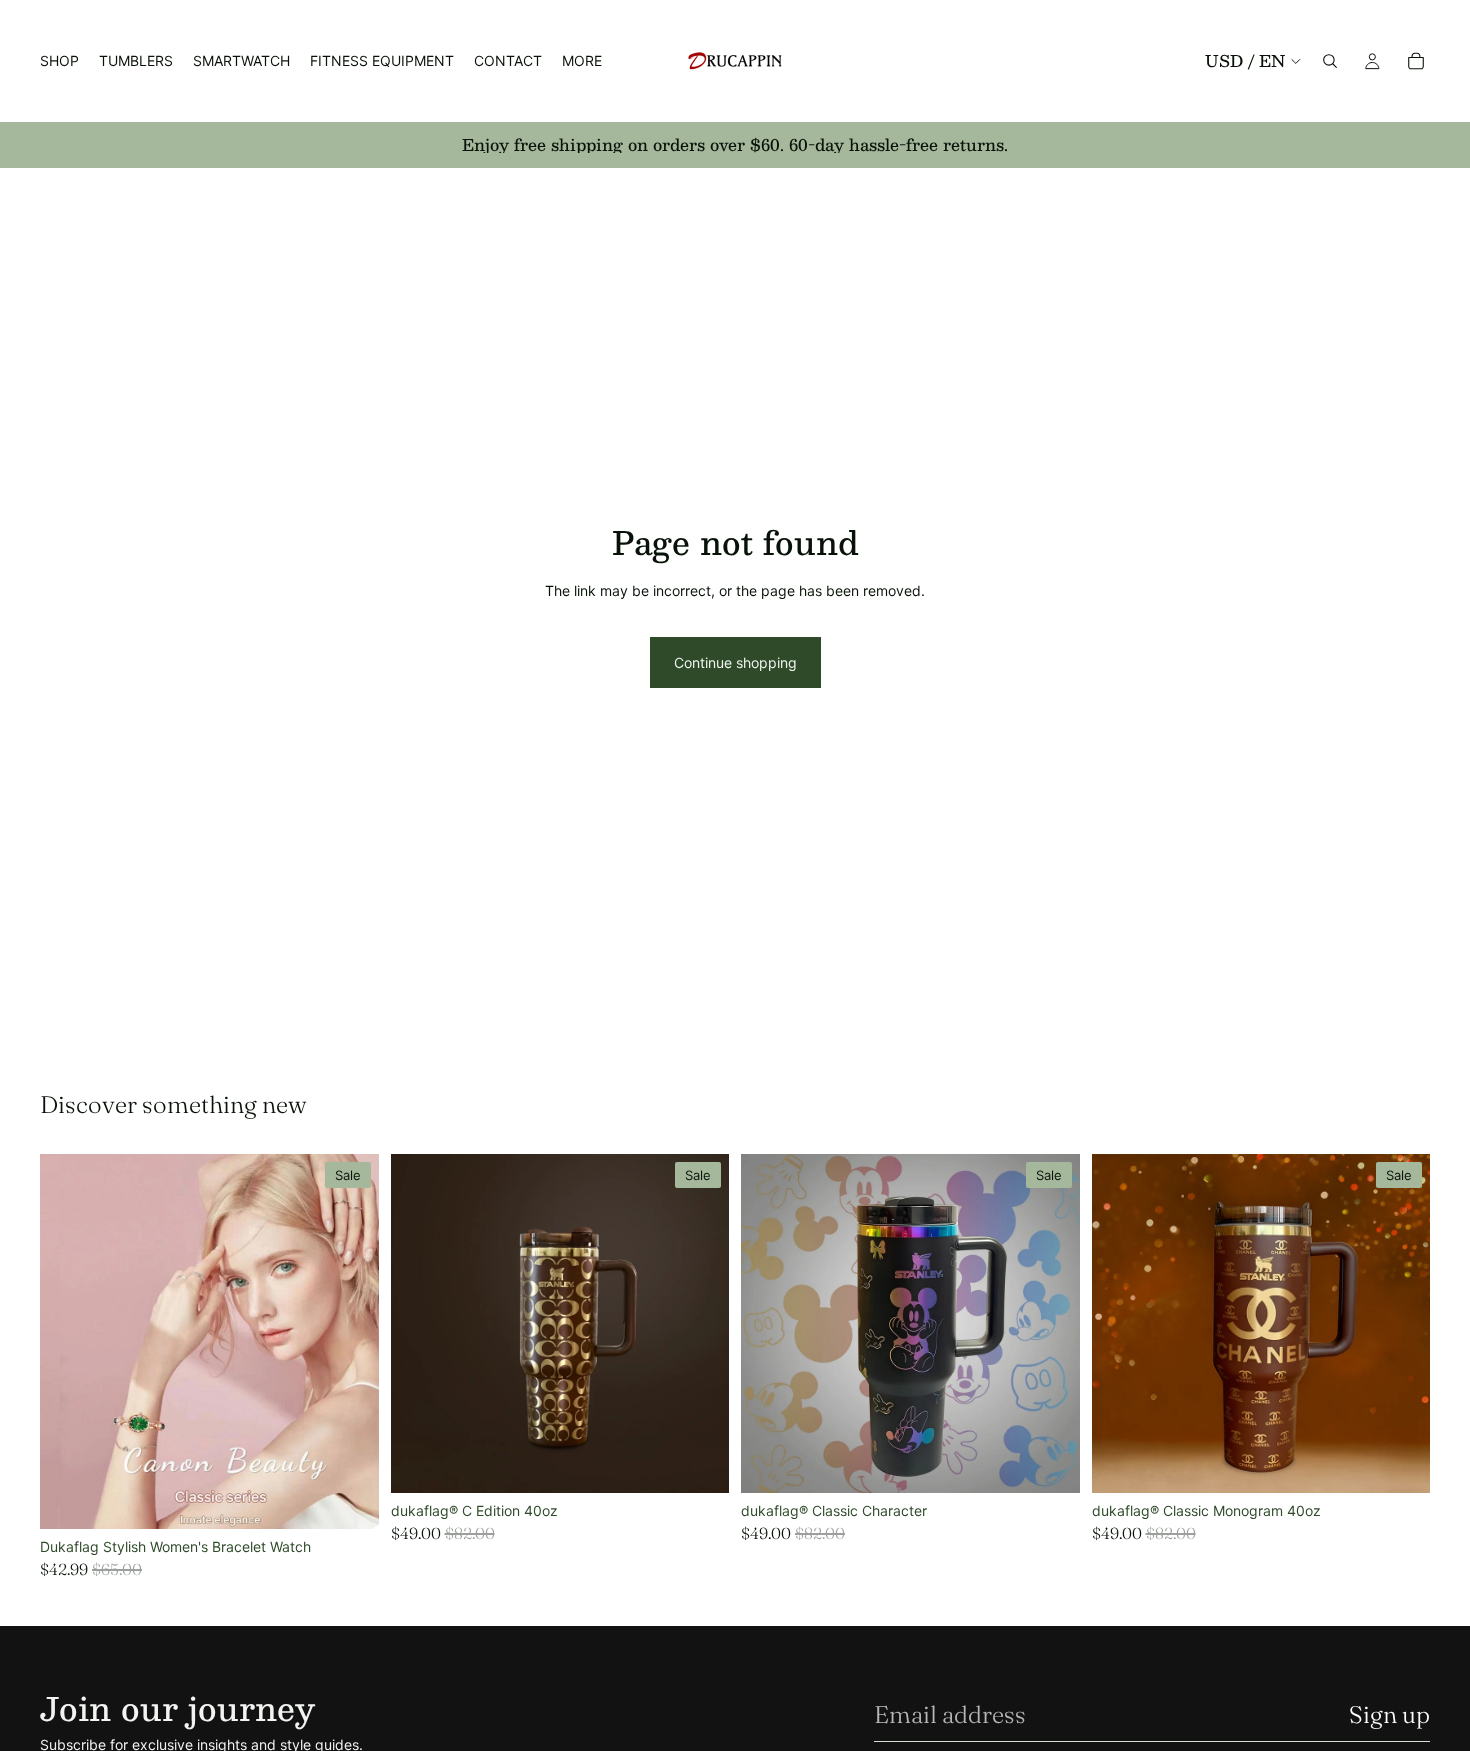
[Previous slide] (70, 1342)
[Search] (1330, 61)
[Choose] (348, 1498)
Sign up (1389, 1714)
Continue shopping (735, 662)
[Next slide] (349, 1342)
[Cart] (1416, 61)
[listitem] (582, 61)
